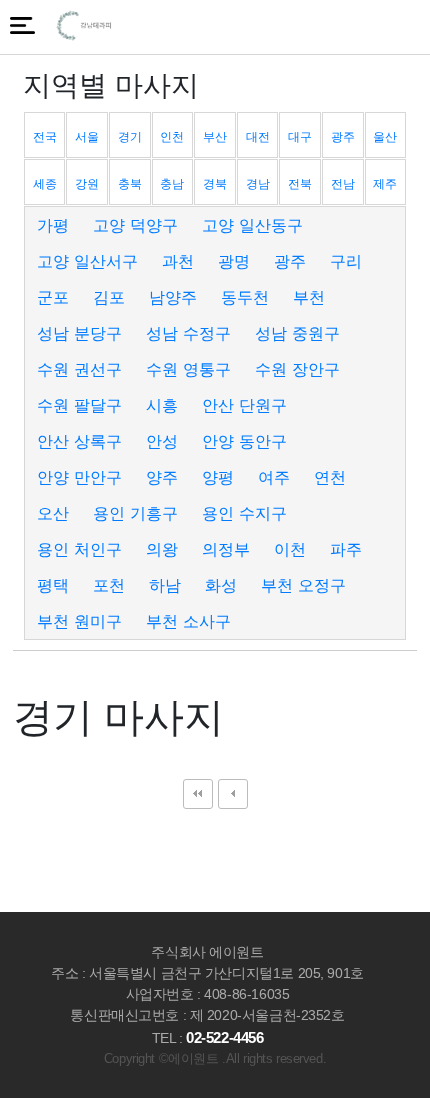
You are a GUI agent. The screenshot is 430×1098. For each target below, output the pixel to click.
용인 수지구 (244, 513)
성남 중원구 (297, 333)
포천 (109, 585)
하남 (165, 585)
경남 (258, 183)
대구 (300, 136)
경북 (215, 183)
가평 (53, 225)
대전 (258, 136)
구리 (346, 261)
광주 (343, 136)
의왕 (162, 549)
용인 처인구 (79, 549)
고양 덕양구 (135, 225)
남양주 (173, 297)
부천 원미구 (79, 621)
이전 (233, 794)
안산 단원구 (244, 405)
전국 (45, 136)
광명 (234, 261)
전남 (343, 183)
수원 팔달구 (79, 405)
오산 (53, 513)
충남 (172, 183)
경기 (130, 136)
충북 (130, 183)
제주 (385, 183)
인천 (172, 136)
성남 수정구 (188, 333)
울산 (385, 136)
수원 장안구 (297, 369)
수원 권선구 (79, 369)
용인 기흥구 (135, 513)
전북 (300, 183)
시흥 (162, 405)
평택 (53, 585)
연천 (330, 477)
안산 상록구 (79, 441)
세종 (45, 183)
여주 (274, 477)
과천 (178, 261)
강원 (87, 183)
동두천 (245, 297)
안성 (162, 441)
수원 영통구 (188, 369)
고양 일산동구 (252, 225)
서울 (87, 136)
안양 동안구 (244, 441)
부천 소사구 (188, 621)
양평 (218, 477)
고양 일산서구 (87, 261)
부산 (215, 136)
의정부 (226, 549)
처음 (198, 794)
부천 (309, 297)
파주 (346, 549)
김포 (109, 297)
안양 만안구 (79, 477)
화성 (221, 585)
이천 (290, 549)
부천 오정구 (303, 585)
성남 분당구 (79, 333)
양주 (162, 477)
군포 (53, 297)
